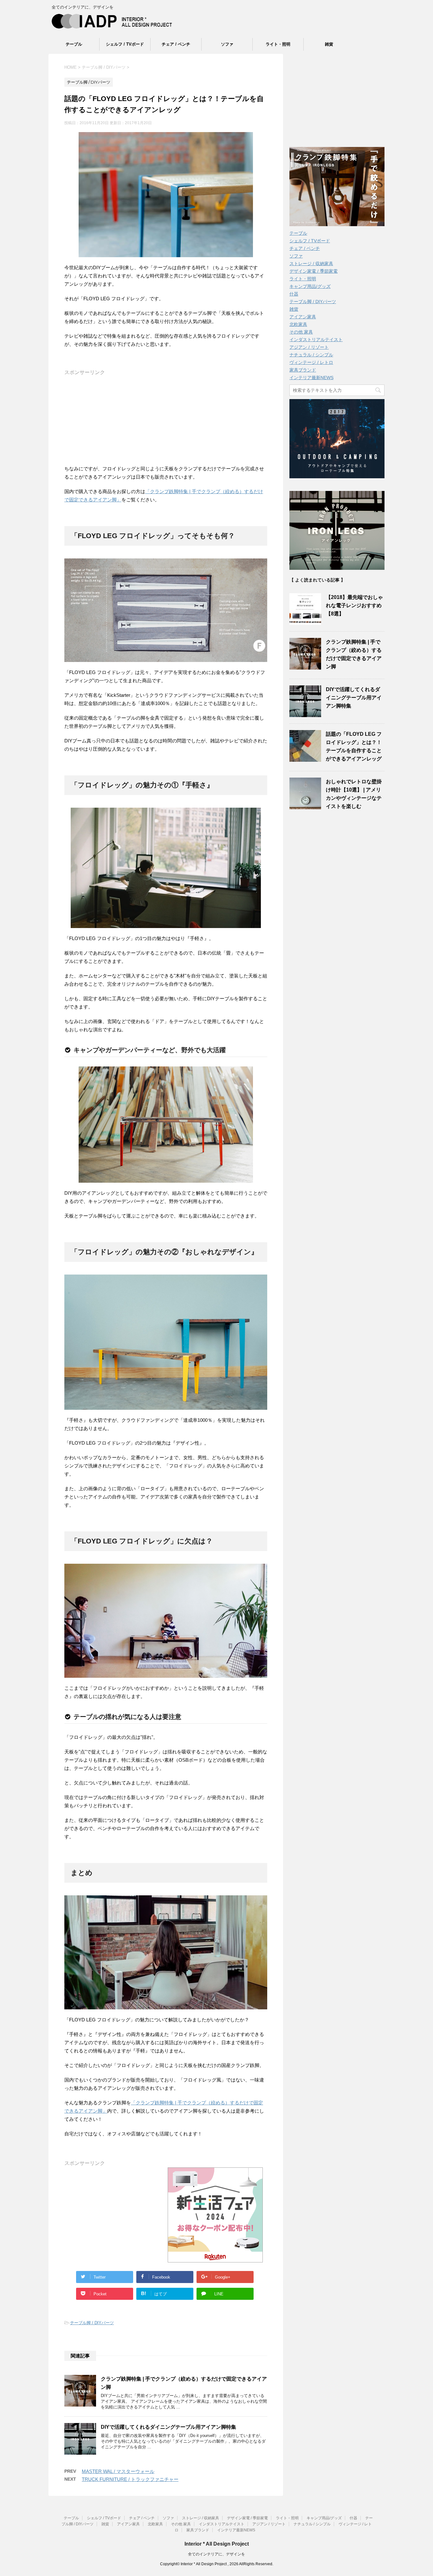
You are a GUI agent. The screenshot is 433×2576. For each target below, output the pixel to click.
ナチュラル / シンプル (311, 355)
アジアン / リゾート (309, 347)
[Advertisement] (166, 420)
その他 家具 (301, 332)
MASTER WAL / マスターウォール (118, 2471)
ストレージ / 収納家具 (311, 264)
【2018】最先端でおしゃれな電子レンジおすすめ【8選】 (354, 605)
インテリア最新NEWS (311, 378)
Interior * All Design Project (217, 2544)
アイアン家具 (303, 317)
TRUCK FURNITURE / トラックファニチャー (130, 2479)
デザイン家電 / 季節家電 (313, 271)
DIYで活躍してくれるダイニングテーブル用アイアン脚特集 (168, 2427)
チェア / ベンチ (176, 44)
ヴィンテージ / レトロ (311, 362)
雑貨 (329, 44)
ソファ (227, 44)
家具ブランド (303, 370)
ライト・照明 (278, 44)
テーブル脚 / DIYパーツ (92, 2323)
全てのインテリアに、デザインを (217, 2554)
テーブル (74, 44)
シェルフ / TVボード (125, 44)
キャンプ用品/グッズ (310, 286)
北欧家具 (298, 324)
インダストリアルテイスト (316, 340)
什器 (294, 294)
